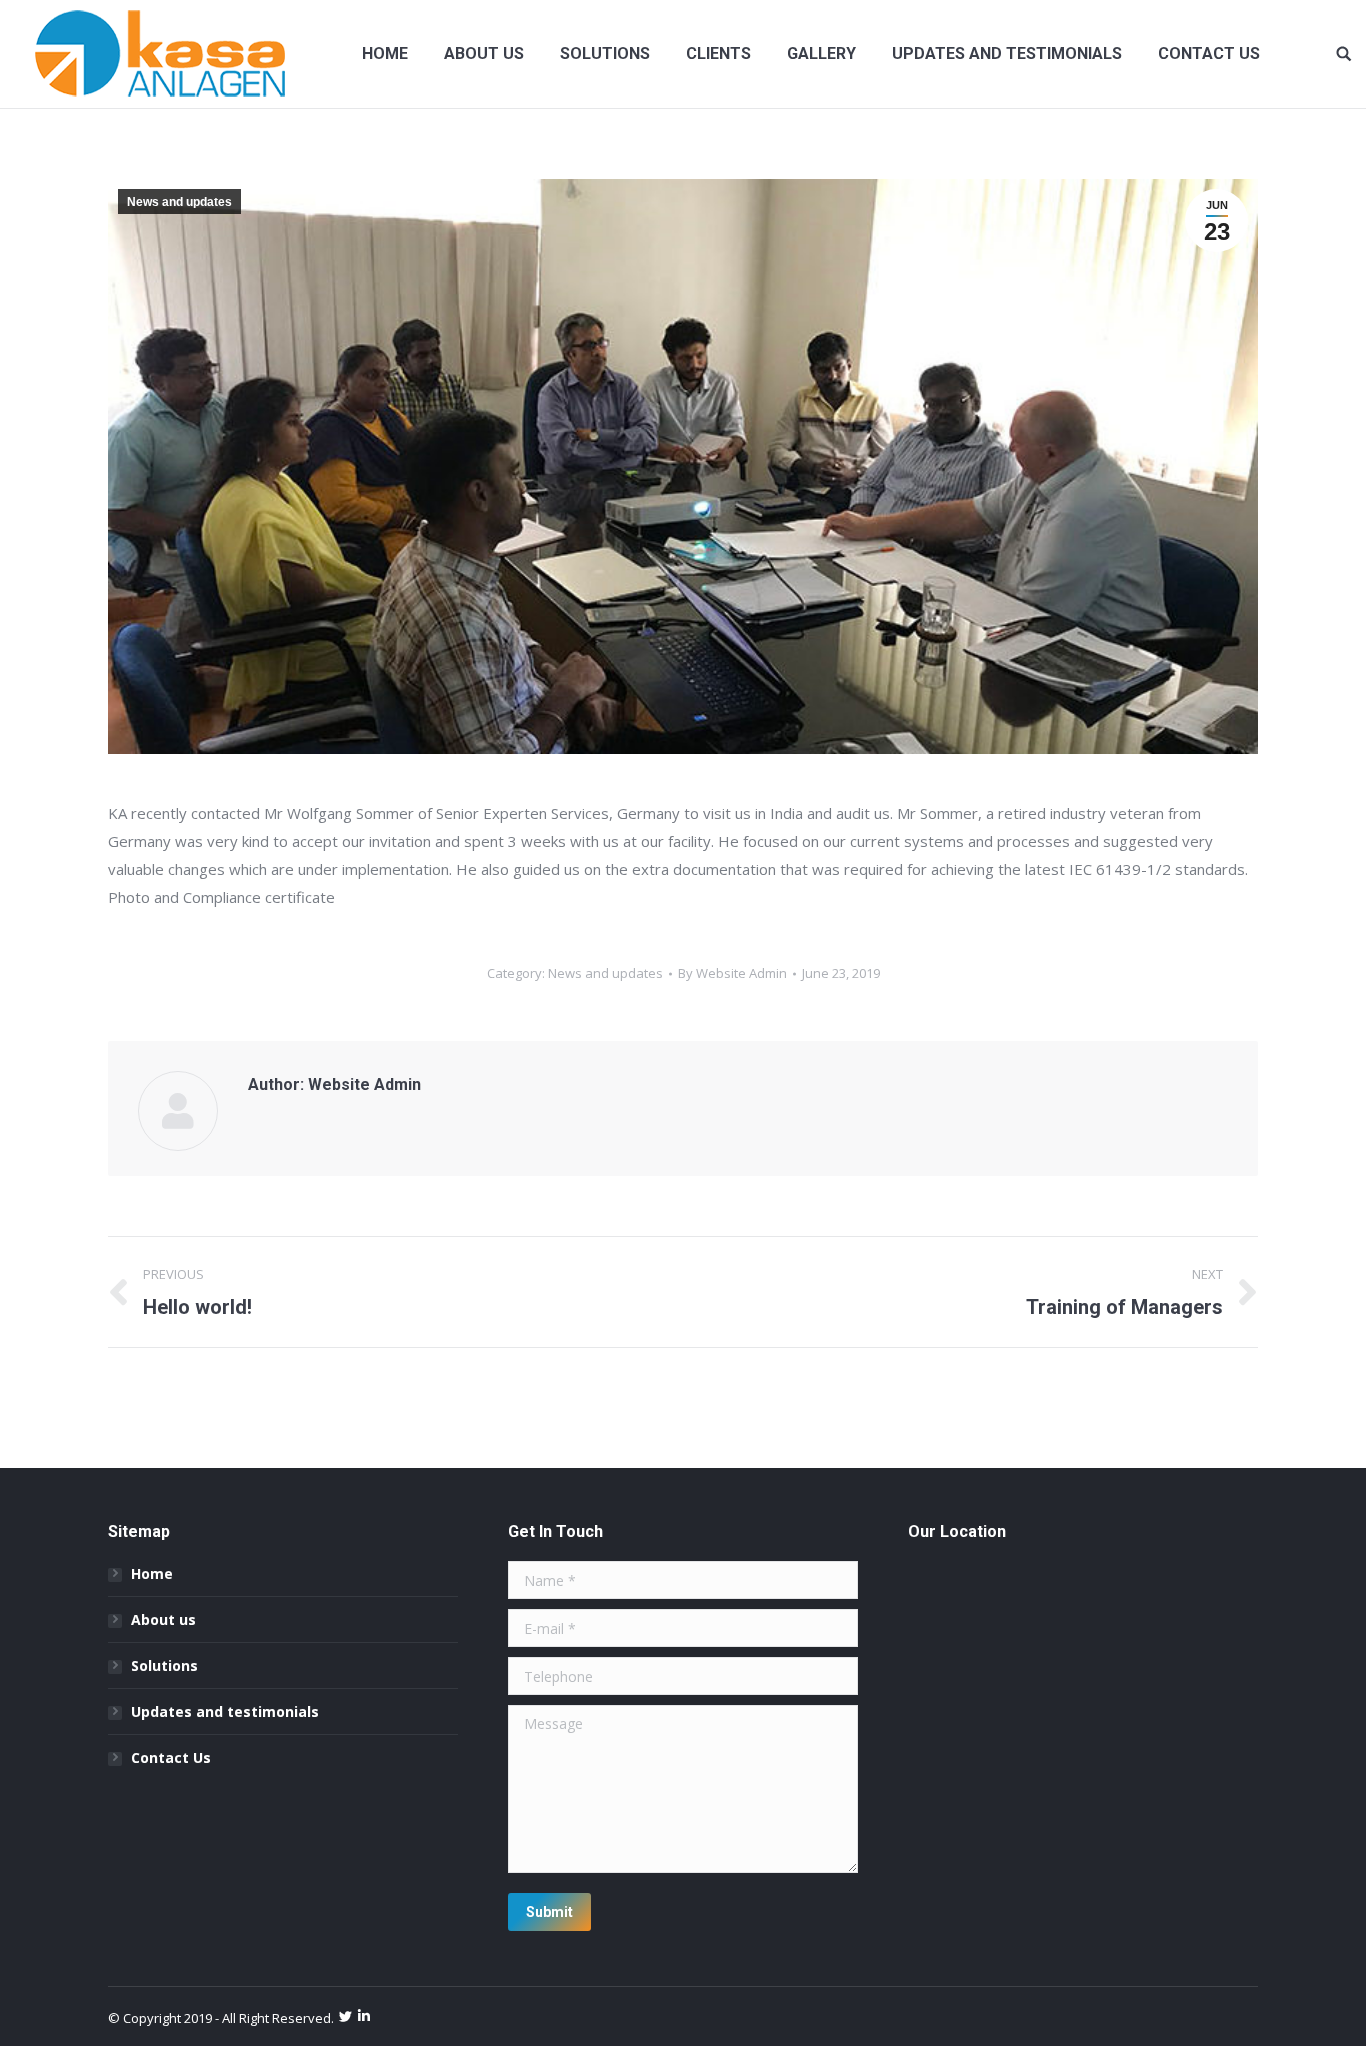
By (732, 973)
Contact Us (171, 1757)
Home (152, 1573)
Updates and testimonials (225, 1711)
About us (163, 1619)
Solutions (164, 1665)
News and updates (179, 202)
